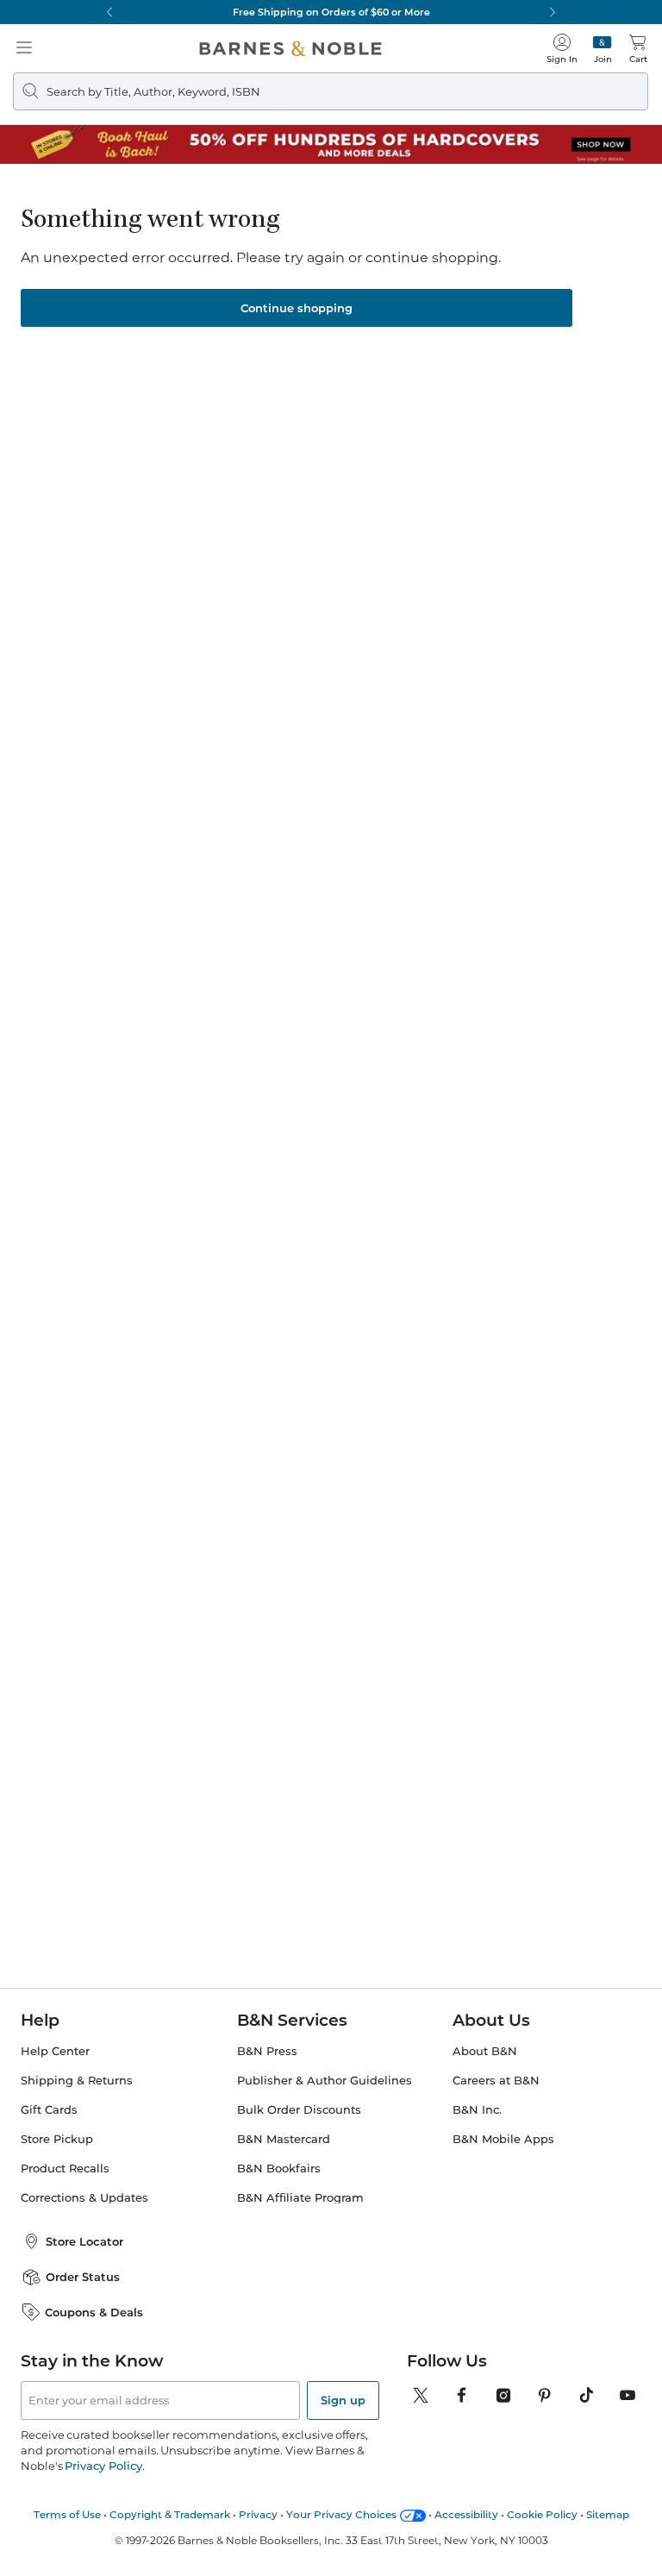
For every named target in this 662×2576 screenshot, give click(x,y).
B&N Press (267, 2051)
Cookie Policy (542, 2514)
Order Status (83, 2277)
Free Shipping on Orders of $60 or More (331, 12)
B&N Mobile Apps (503, 2139)
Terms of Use (67, 2514)
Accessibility (466, 2514)
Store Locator (84, 2241)
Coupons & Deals (94, 2312)
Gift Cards (49, 2110)
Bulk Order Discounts (299, 2110)
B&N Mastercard (284, 2139)
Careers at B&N (496, 2081)
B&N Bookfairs (279, 2169)
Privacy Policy (103, 2466)
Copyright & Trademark (170, 2514)
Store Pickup (57, 2139)
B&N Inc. (477, 2110)
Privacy (258, 2514)
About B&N (485, 2051)
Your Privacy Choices (341, 2514)
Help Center (55, 2051)
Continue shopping (297, 308)
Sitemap (608, 2514)
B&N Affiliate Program (300, 2198)
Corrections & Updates (84, 2198)
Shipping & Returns (77, 2081)
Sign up (343, 2400)
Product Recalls (65, 2169)
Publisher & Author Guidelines (325, 2081)
